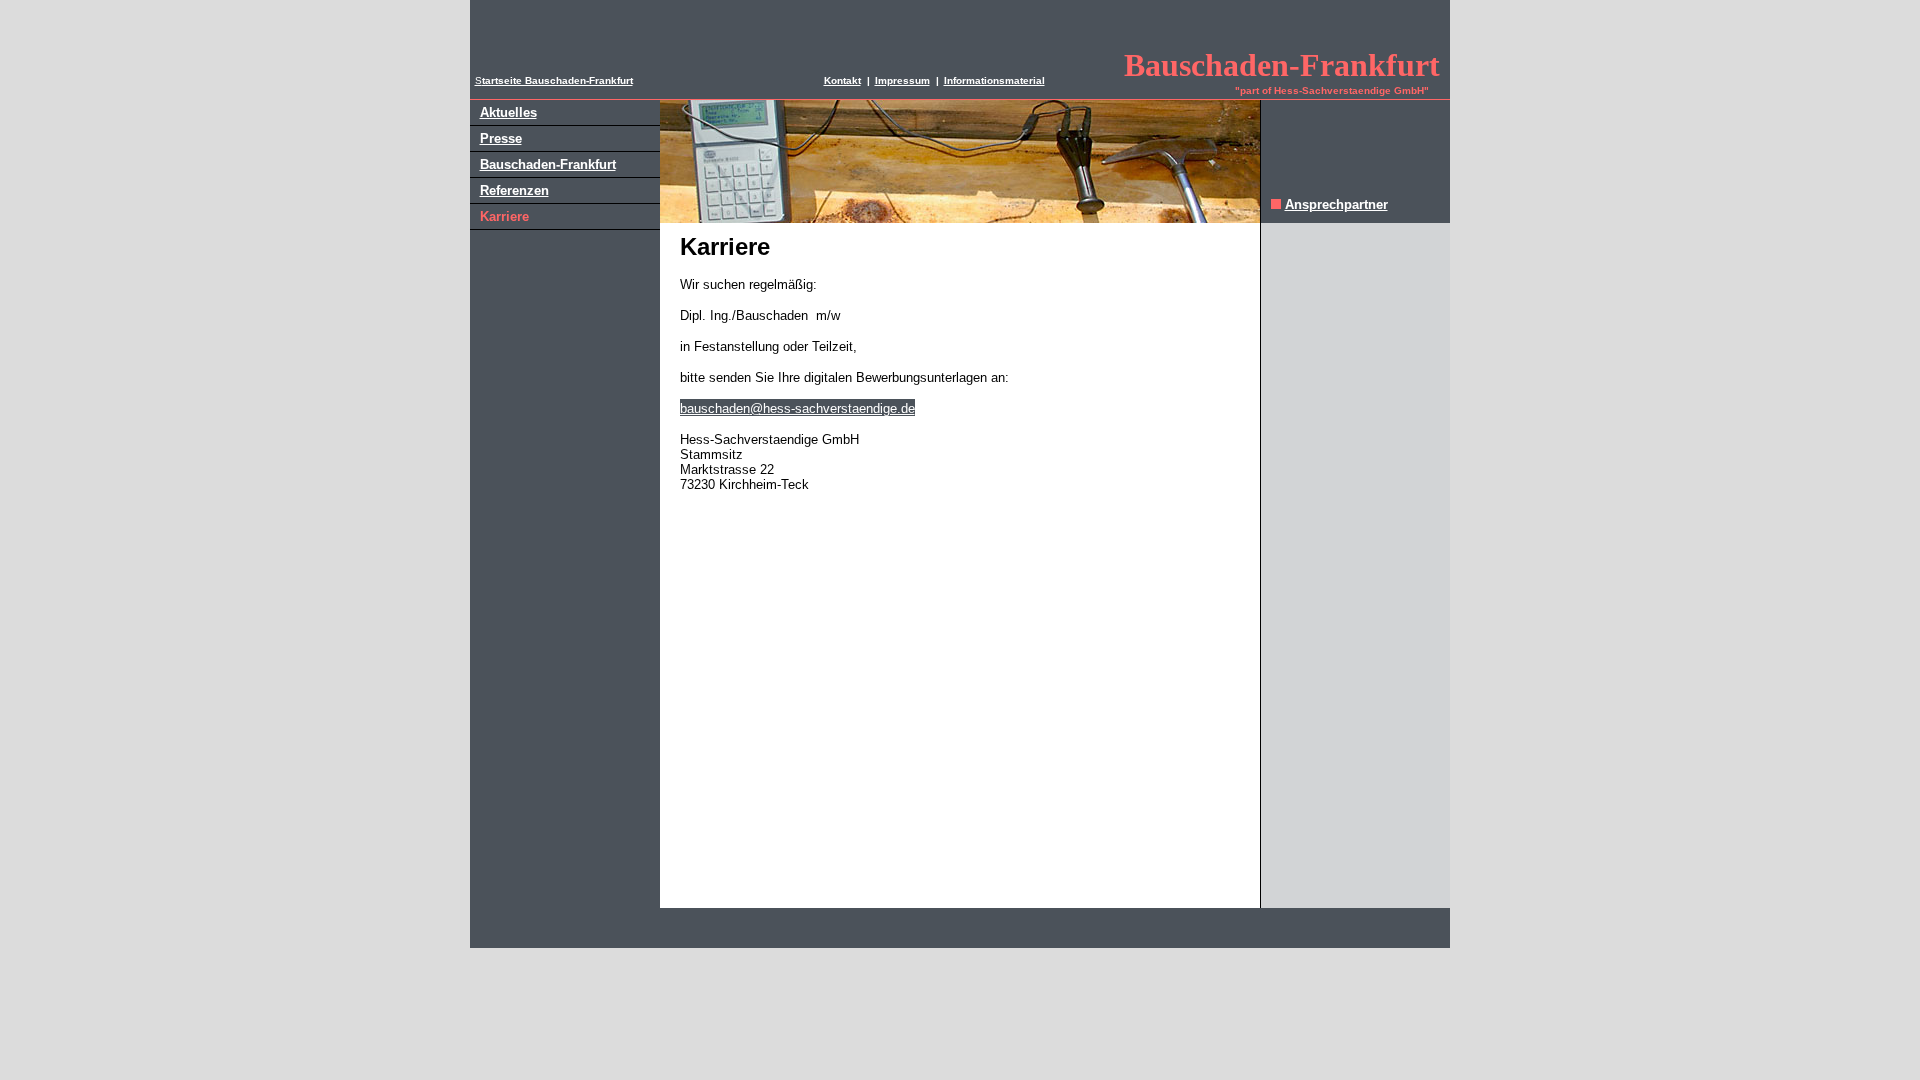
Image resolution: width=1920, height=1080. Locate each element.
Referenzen (514, 190)
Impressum (902, 80)
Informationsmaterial (994, 80)
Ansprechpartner (1336, 204)
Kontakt (842, 80)
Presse (501, 138)
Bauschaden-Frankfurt (548, 164)
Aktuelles (508, 112)
